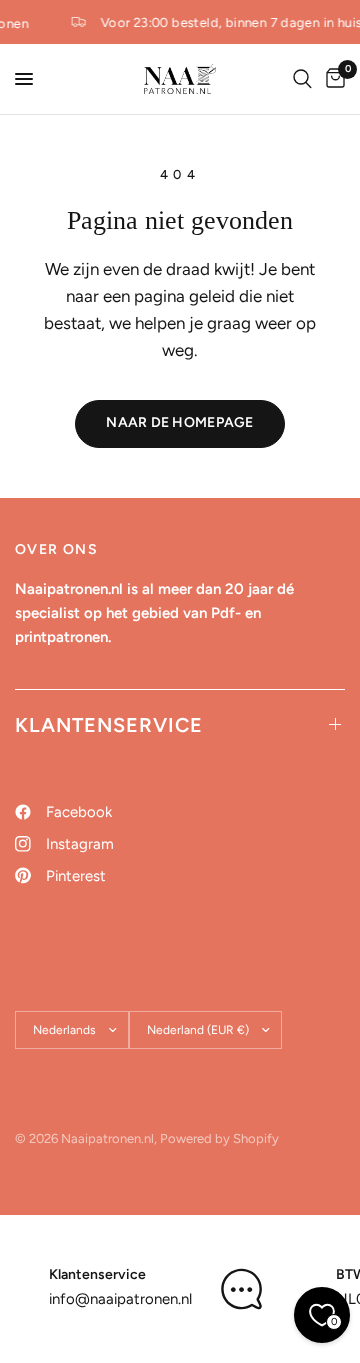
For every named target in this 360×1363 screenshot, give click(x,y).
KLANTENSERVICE (109, 725)
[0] (332, 79)
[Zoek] (302, 79)
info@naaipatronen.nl (120, 1299)
